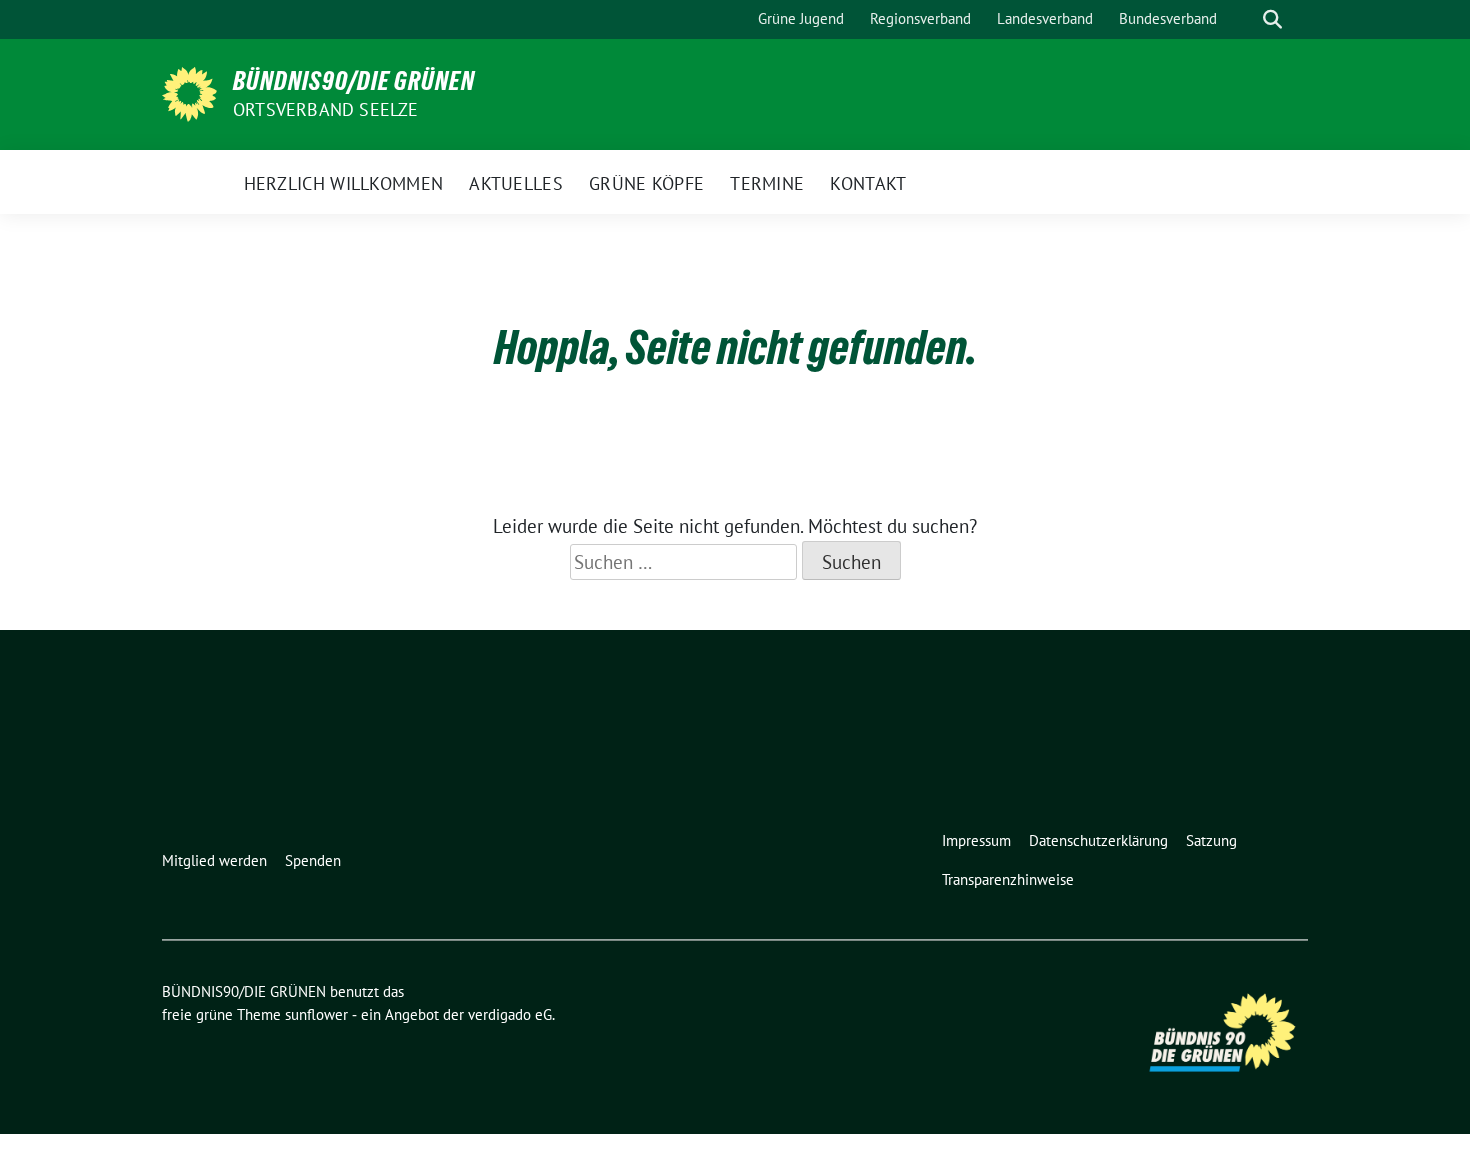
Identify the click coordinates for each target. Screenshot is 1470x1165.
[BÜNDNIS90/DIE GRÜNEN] (189, 92)
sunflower (316, 1014)
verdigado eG (510, 1014)
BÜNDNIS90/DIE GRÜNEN (354, 81)
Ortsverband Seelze (326, 109)
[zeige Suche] (1272, 19)
